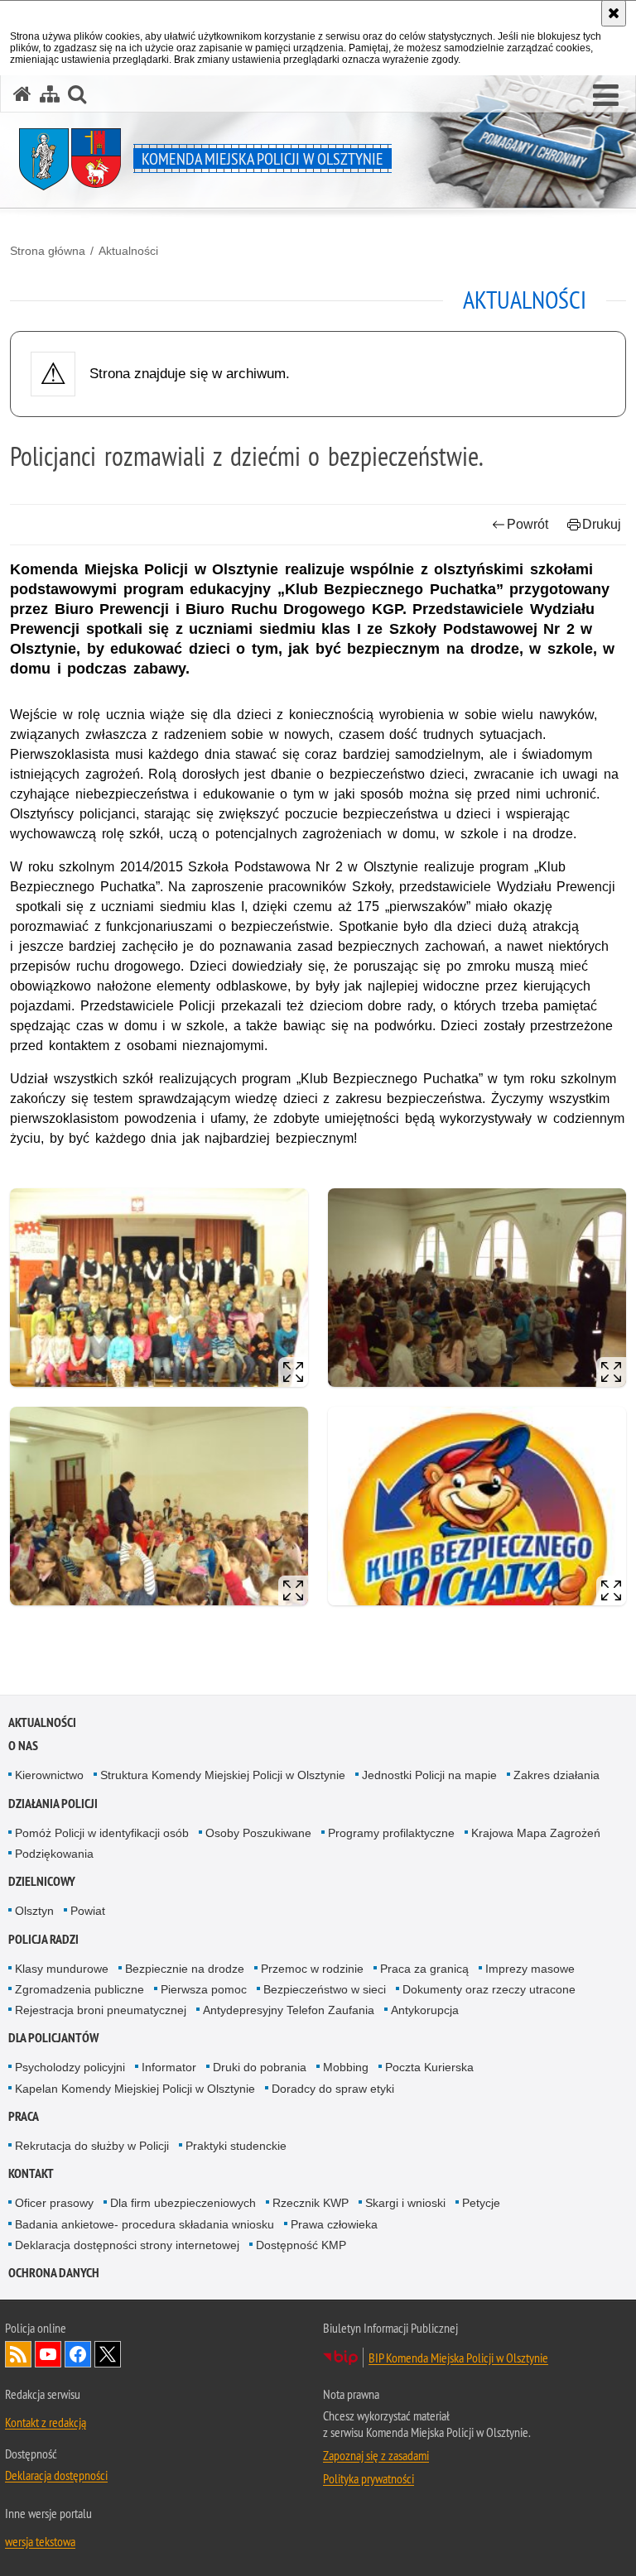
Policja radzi (43, 1939)
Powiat (88, 1911)
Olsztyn (34, 1911)
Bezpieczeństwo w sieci (325, 1989)
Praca (24, 2116)
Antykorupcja (425, 2010)
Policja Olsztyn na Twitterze (108, 2354)
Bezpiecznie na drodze (185, 1969)
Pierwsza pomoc (204, 1989)
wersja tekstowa (40, 2541)
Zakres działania (556, 1775)
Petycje (481, 2203)
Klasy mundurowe (62, 1969)
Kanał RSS (18, 2354)
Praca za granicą (424, 1969)
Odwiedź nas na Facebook (78, 2354)
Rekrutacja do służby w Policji (92, 2146)
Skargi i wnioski (405, 2203)
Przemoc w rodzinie (312, 1969)
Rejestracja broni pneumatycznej (101, 2010)
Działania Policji (53, 1804)
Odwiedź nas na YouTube (48, 2354)
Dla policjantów (53, 2038)
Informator (169, 2067)
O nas (23, 1746)
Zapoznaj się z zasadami (376, 2455)
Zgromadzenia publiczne (79, 1989)
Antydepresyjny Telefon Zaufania (289, 2010)
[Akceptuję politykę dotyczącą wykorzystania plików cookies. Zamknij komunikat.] (614, 13)
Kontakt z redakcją (46, 2422)
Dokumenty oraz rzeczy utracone (489, 1989)
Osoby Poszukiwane (258, 1833)
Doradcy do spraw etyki (333, 2089)
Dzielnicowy (42, 1881)
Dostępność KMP (301, 2245)
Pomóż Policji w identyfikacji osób (102, 1833)
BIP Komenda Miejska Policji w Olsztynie (458, 2358)
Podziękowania (54, 1854)
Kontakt (31, 2173)
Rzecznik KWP (311, 2203)
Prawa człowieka (334, 2224)
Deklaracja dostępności (56, 2475)
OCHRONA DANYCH (54, 2273)
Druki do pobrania (260, 2067)
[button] (606, 96)
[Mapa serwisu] (50, 94)
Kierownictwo (49, 1775)
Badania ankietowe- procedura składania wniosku (145, 2224)
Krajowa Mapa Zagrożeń (536, 1833)
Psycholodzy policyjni (70, 2067)
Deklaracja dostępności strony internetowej (127, 2245)
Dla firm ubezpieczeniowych (183, 2203)
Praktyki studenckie (236, 2146)
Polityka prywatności (369, 2478)
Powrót (528, 524)
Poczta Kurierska (429, 2067)
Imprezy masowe (530, 1969)
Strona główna (48, 251)
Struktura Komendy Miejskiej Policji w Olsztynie (223, 1775)
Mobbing (346, 2067)
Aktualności (128, 251)
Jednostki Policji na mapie (429, 1775)
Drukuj (602, 524)
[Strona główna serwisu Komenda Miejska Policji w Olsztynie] (22, 94)
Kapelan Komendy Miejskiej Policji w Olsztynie (135, 2089)
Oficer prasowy (54, 2203)
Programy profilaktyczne (391, 1833)
